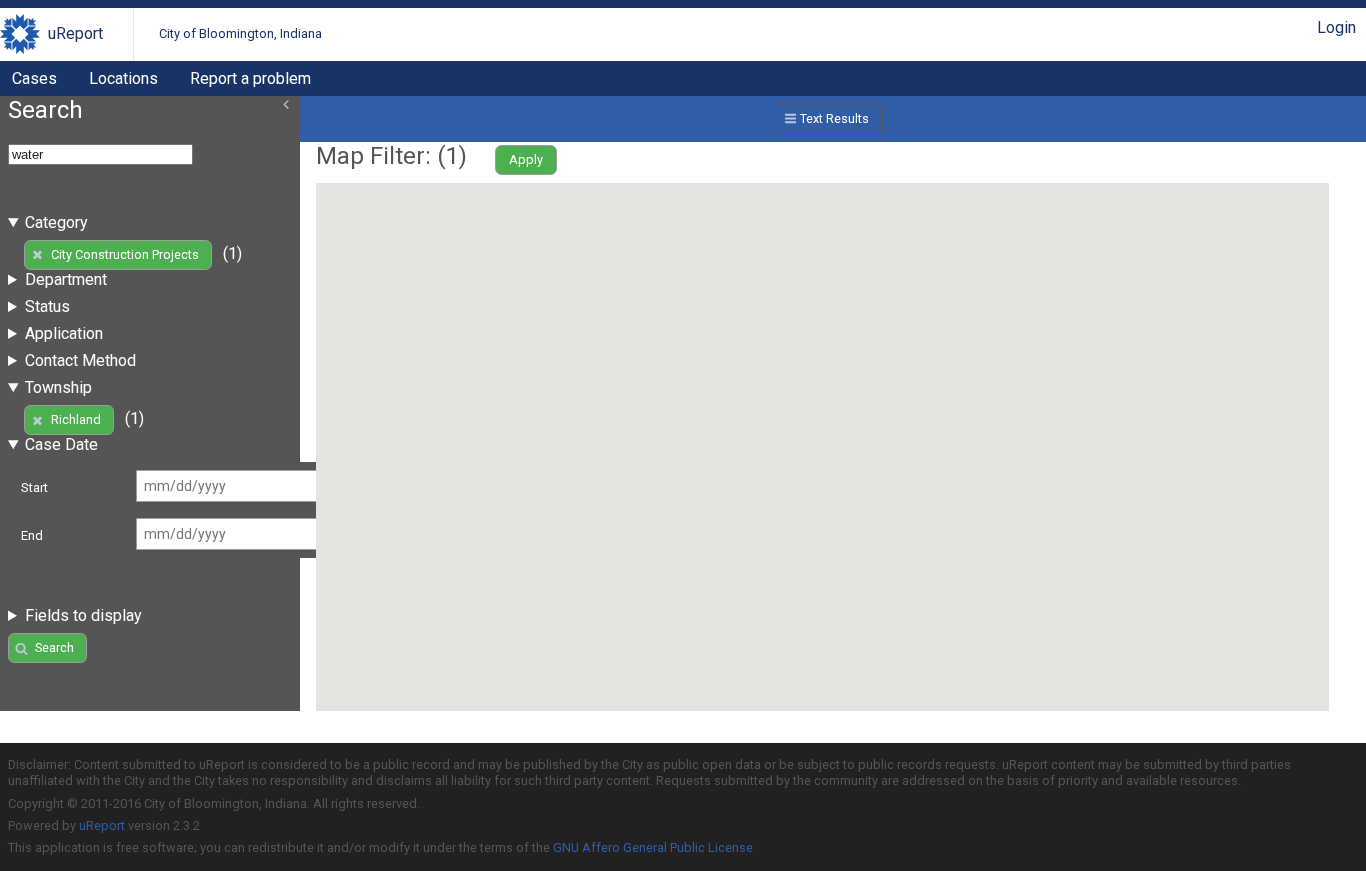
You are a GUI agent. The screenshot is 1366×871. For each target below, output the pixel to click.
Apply (526, 159)
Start (34, 487)
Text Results (834, 118)
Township (58, 387)
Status (47, 306)
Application (64, 333)
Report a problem (250, 78)
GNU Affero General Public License (653, 847)
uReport (75, 33)
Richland (76, 419)
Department (66, 279)
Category (56, 222)
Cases (34, 78)
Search (54, 647)
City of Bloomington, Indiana (240, 33)
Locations (123, 78)
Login (1336, 27)
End (32, 535)
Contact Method (80, 360)
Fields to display (83, 615)
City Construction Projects (125, 254)
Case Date (61, 444)
